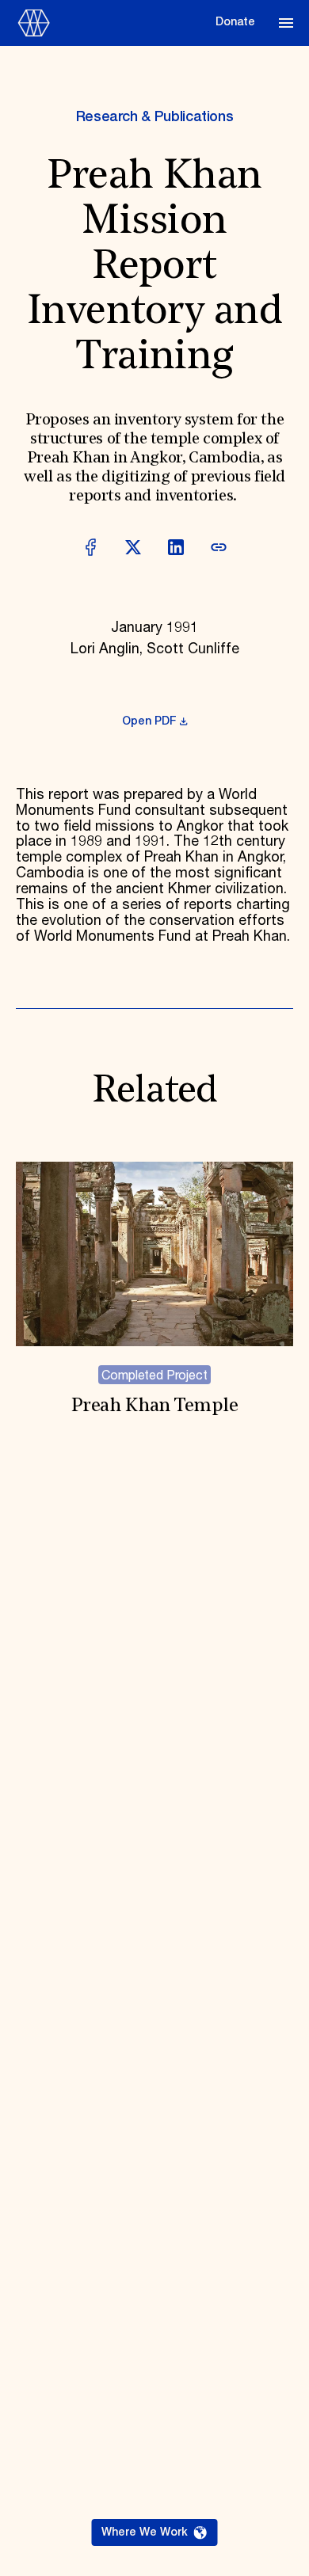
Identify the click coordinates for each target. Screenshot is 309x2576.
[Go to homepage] (111, 23)
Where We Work (145, 2532)
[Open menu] (286, 23)
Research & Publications (155, 117)
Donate (235, 22)
